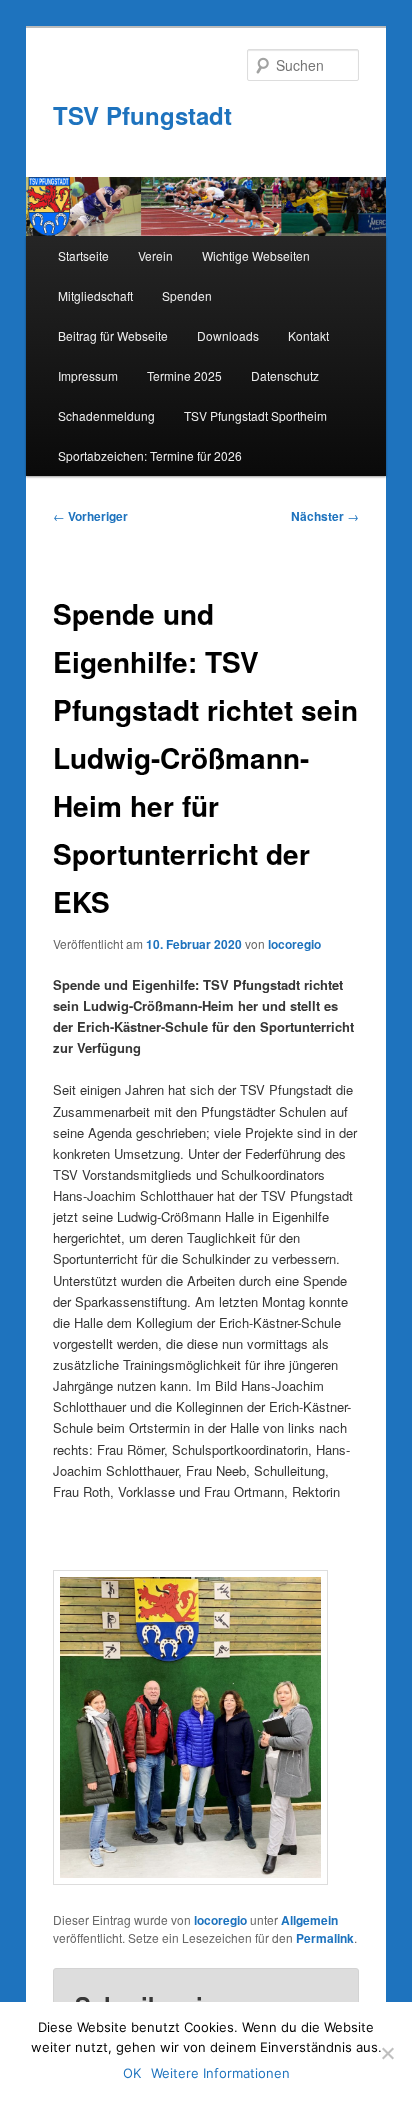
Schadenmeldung (106, 415)
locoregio (294, 944)
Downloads (228, 335)
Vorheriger (90, 516)
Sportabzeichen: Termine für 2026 (150, 455)
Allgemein (309, 1920)
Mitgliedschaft (95, 295)
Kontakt (308, 335)
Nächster (325, 516)
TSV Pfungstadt (142, 115)
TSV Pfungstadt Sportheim (255, 415)
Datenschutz (285, 375)
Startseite (83, 255)
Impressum (88, 375)
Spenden (187, 295)
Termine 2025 (184, 375)
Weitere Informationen (220, 2073)
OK (132, 2073)
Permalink (325, 1938)
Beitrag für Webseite (113, 335)
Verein (155, 255)
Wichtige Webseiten (256, 255)
